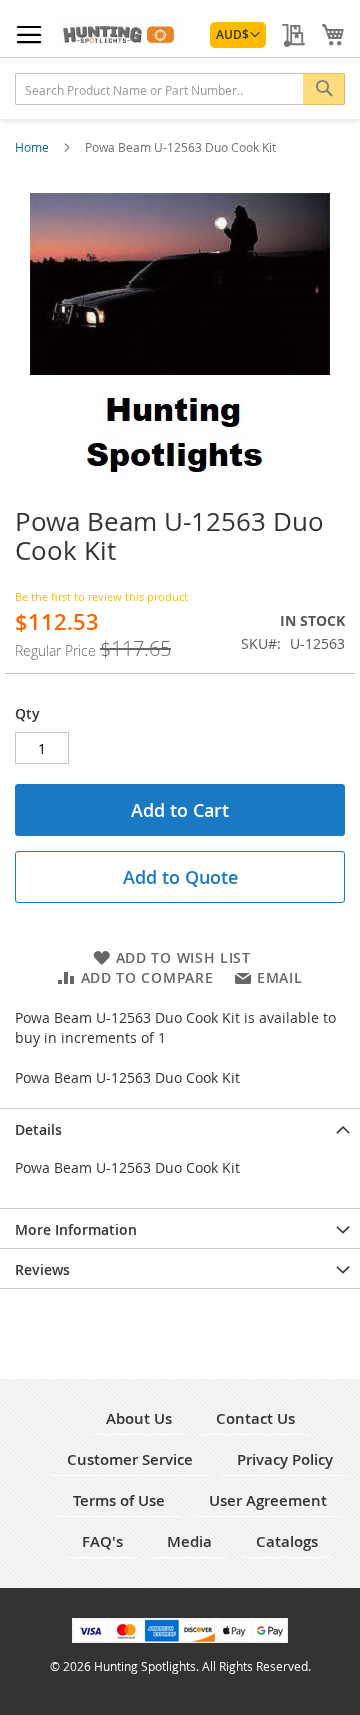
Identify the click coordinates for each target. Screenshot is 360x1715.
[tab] (180, 1128)
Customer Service (130, 1459)
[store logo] (121, 33)
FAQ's (102, 1541)
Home (33, 147)
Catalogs (287, 1541)
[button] (238, 35)
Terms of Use (119, 1500)
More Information (76, 1229)
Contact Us (255, 1418)
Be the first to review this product (101, 596)
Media (189, 1541)
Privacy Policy (285, 1459)
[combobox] (180, 89)
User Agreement (268, 1500)
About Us (139, 1418)
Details (38, 1129)
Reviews (42, 1269)
